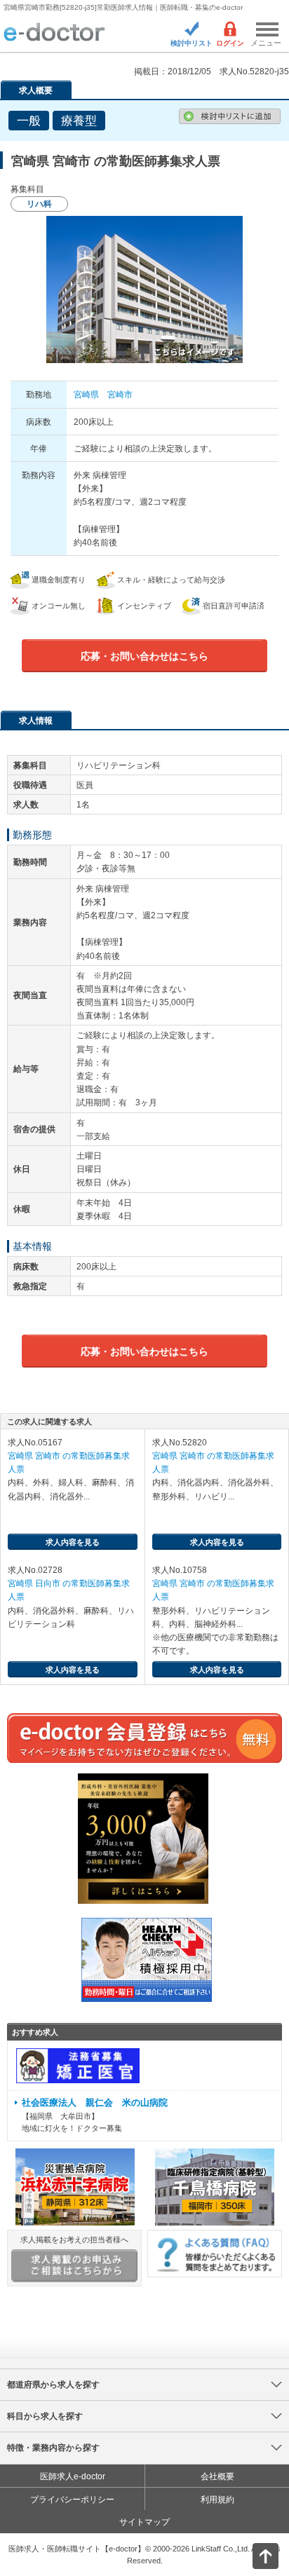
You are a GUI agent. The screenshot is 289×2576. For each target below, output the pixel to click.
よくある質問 (215, 2254)
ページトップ (254, 2555)
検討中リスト (191, 43)
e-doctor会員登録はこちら (144, 1738)
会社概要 (217, 2476)
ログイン (230, 43)
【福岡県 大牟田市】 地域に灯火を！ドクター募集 (95, 2115)
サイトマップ (144, 2522)
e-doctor (54, 33)
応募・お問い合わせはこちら (144, 656)
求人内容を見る (73, 1542)
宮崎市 (120, 395)
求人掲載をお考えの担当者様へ (74, 2240)
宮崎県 (86, 395)
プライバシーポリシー (72, 2500)
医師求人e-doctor (73, 2476)
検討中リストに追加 (230, 116)
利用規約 (217, 2500)
